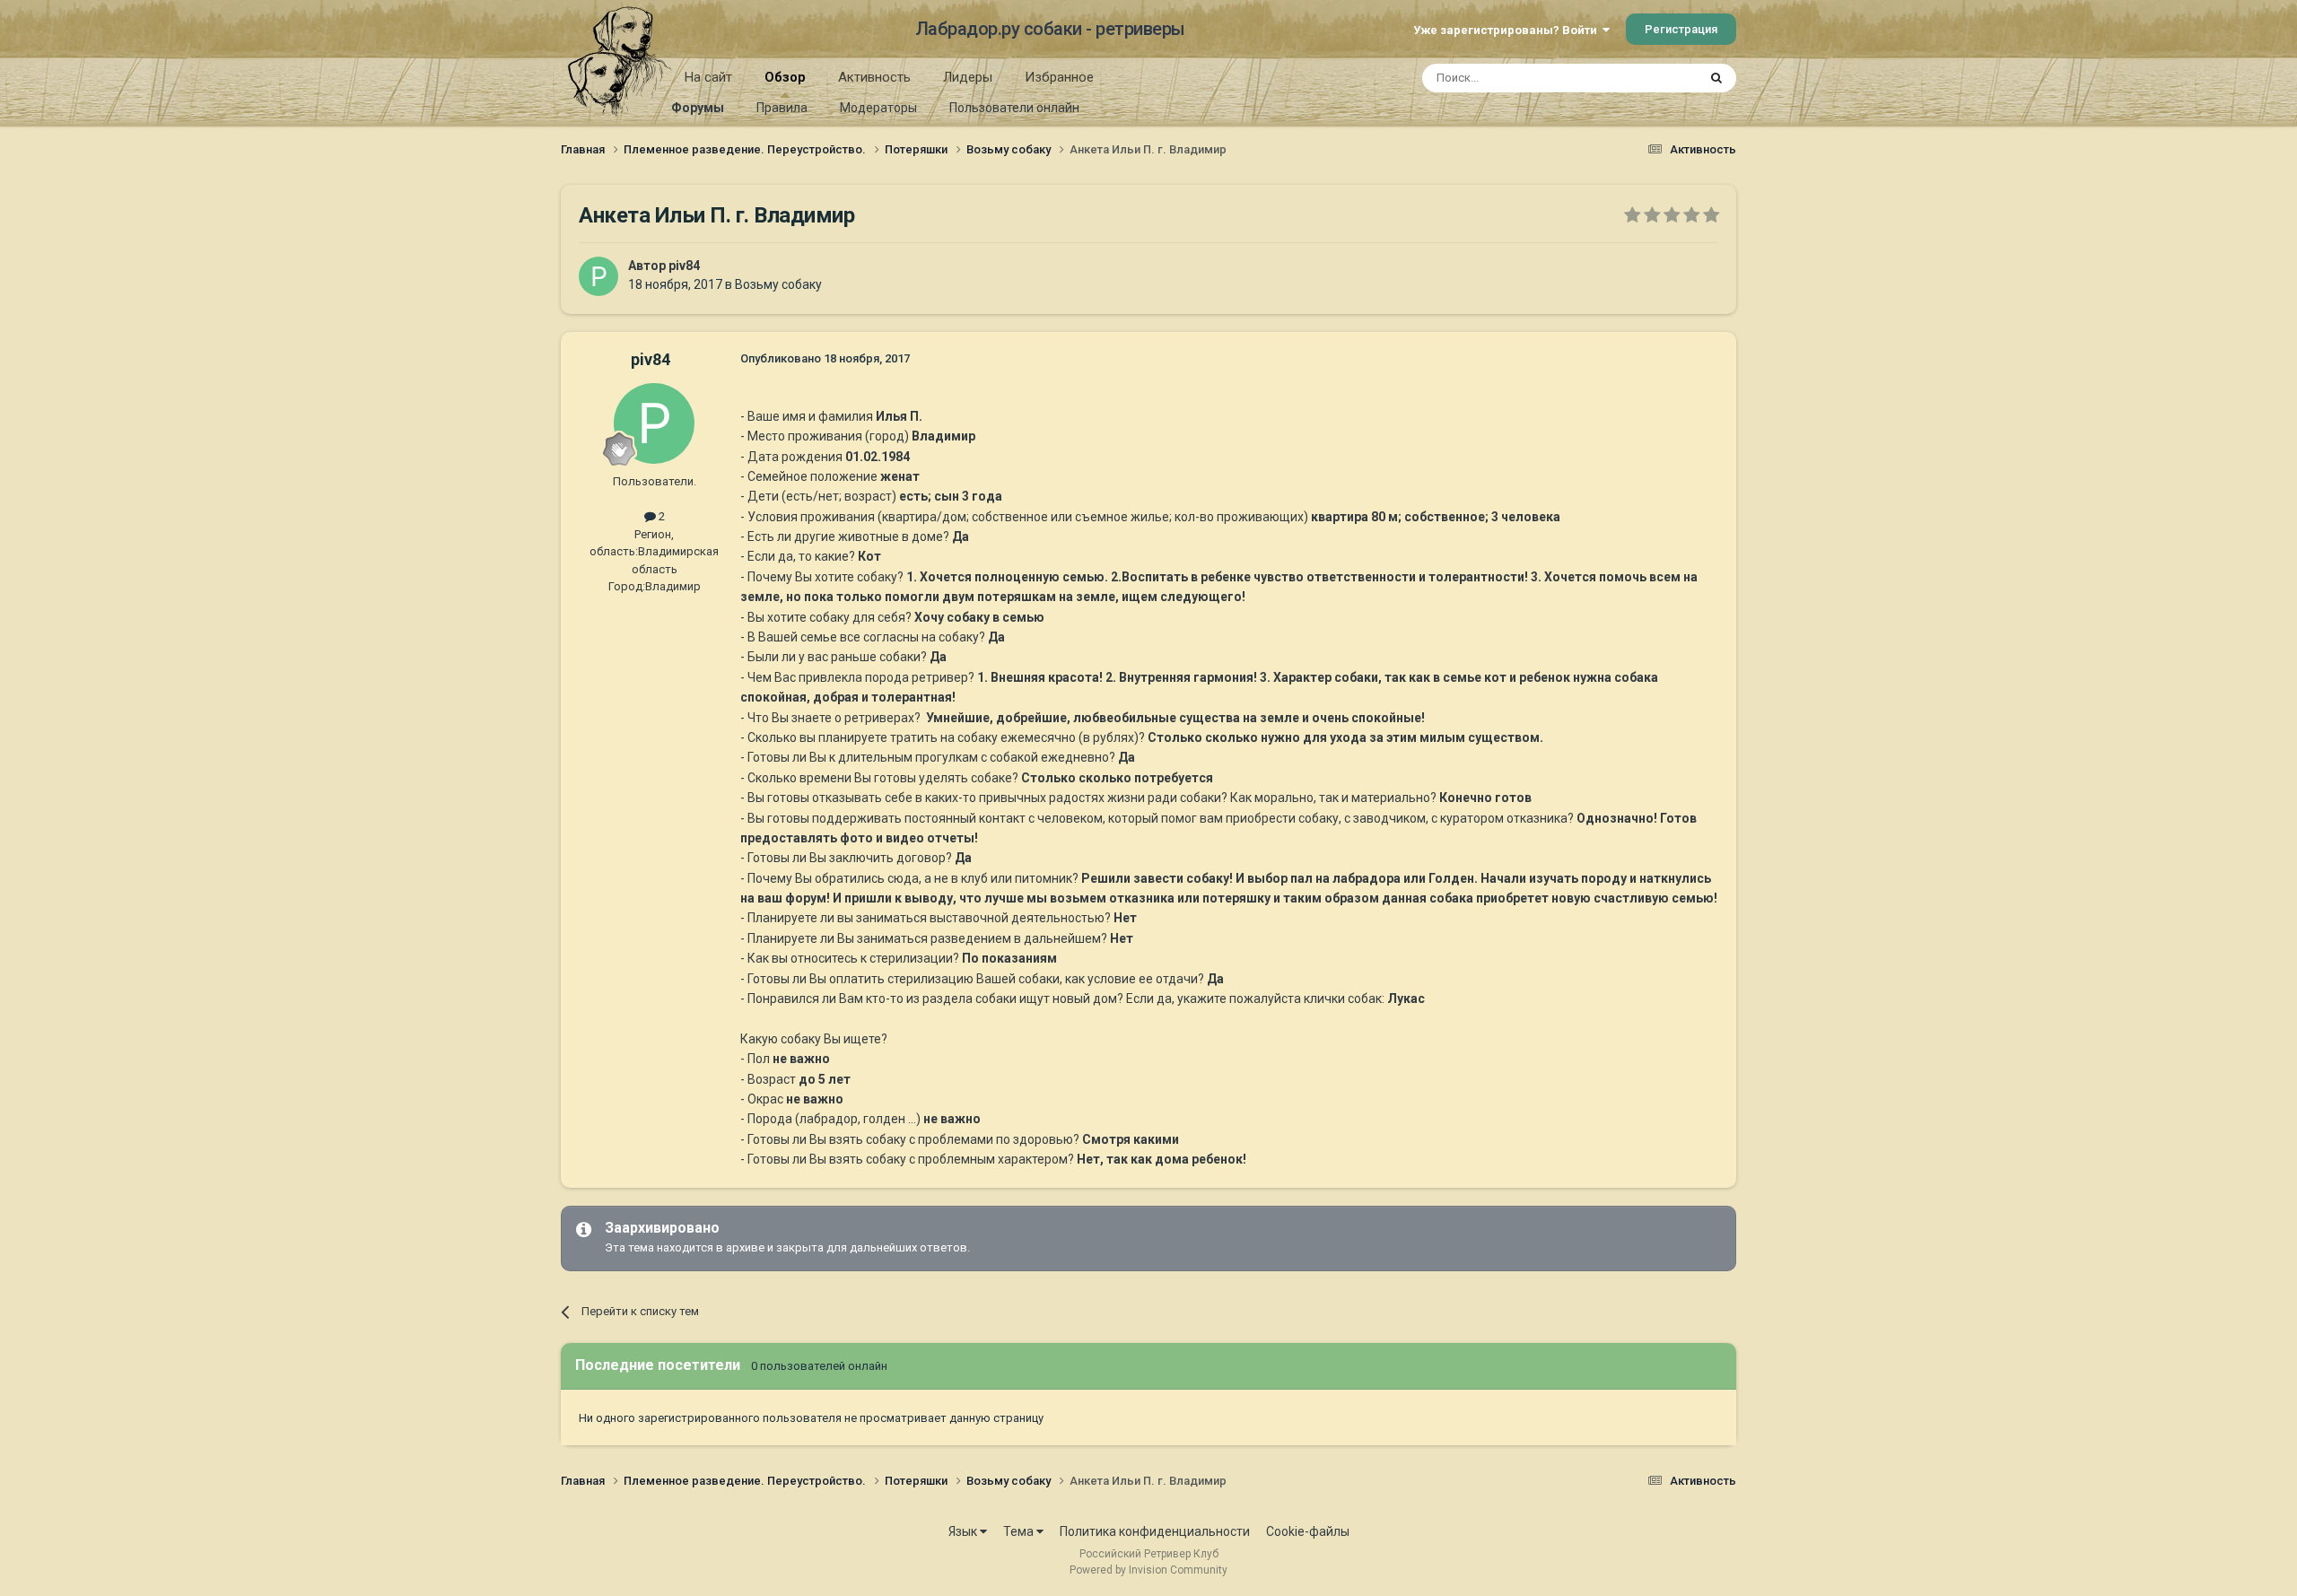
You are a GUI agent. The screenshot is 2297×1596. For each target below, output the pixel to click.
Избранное (1059, 77)
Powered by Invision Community (1148, 1570)
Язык (964, 1531)
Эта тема (1649, 78)
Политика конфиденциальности (1155, 1531)
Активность (874, 77)
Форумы (698, 108)
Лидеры (968, 77)
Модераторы (878, 108)
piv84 (684, 266)
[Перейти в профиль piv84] (598, 276)
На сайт (708, 77)
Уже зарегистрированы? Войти (1508, 30)
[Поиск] (1716, 78)
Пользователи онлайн (1014, 108)
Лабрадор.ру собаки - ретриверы (1050, 29)
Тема (1020, 1531)
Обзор (785, 77)
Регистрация (1681, 29)
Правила (782, 108)
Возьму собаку (778, 284)
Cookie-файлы (1308, 1531)
